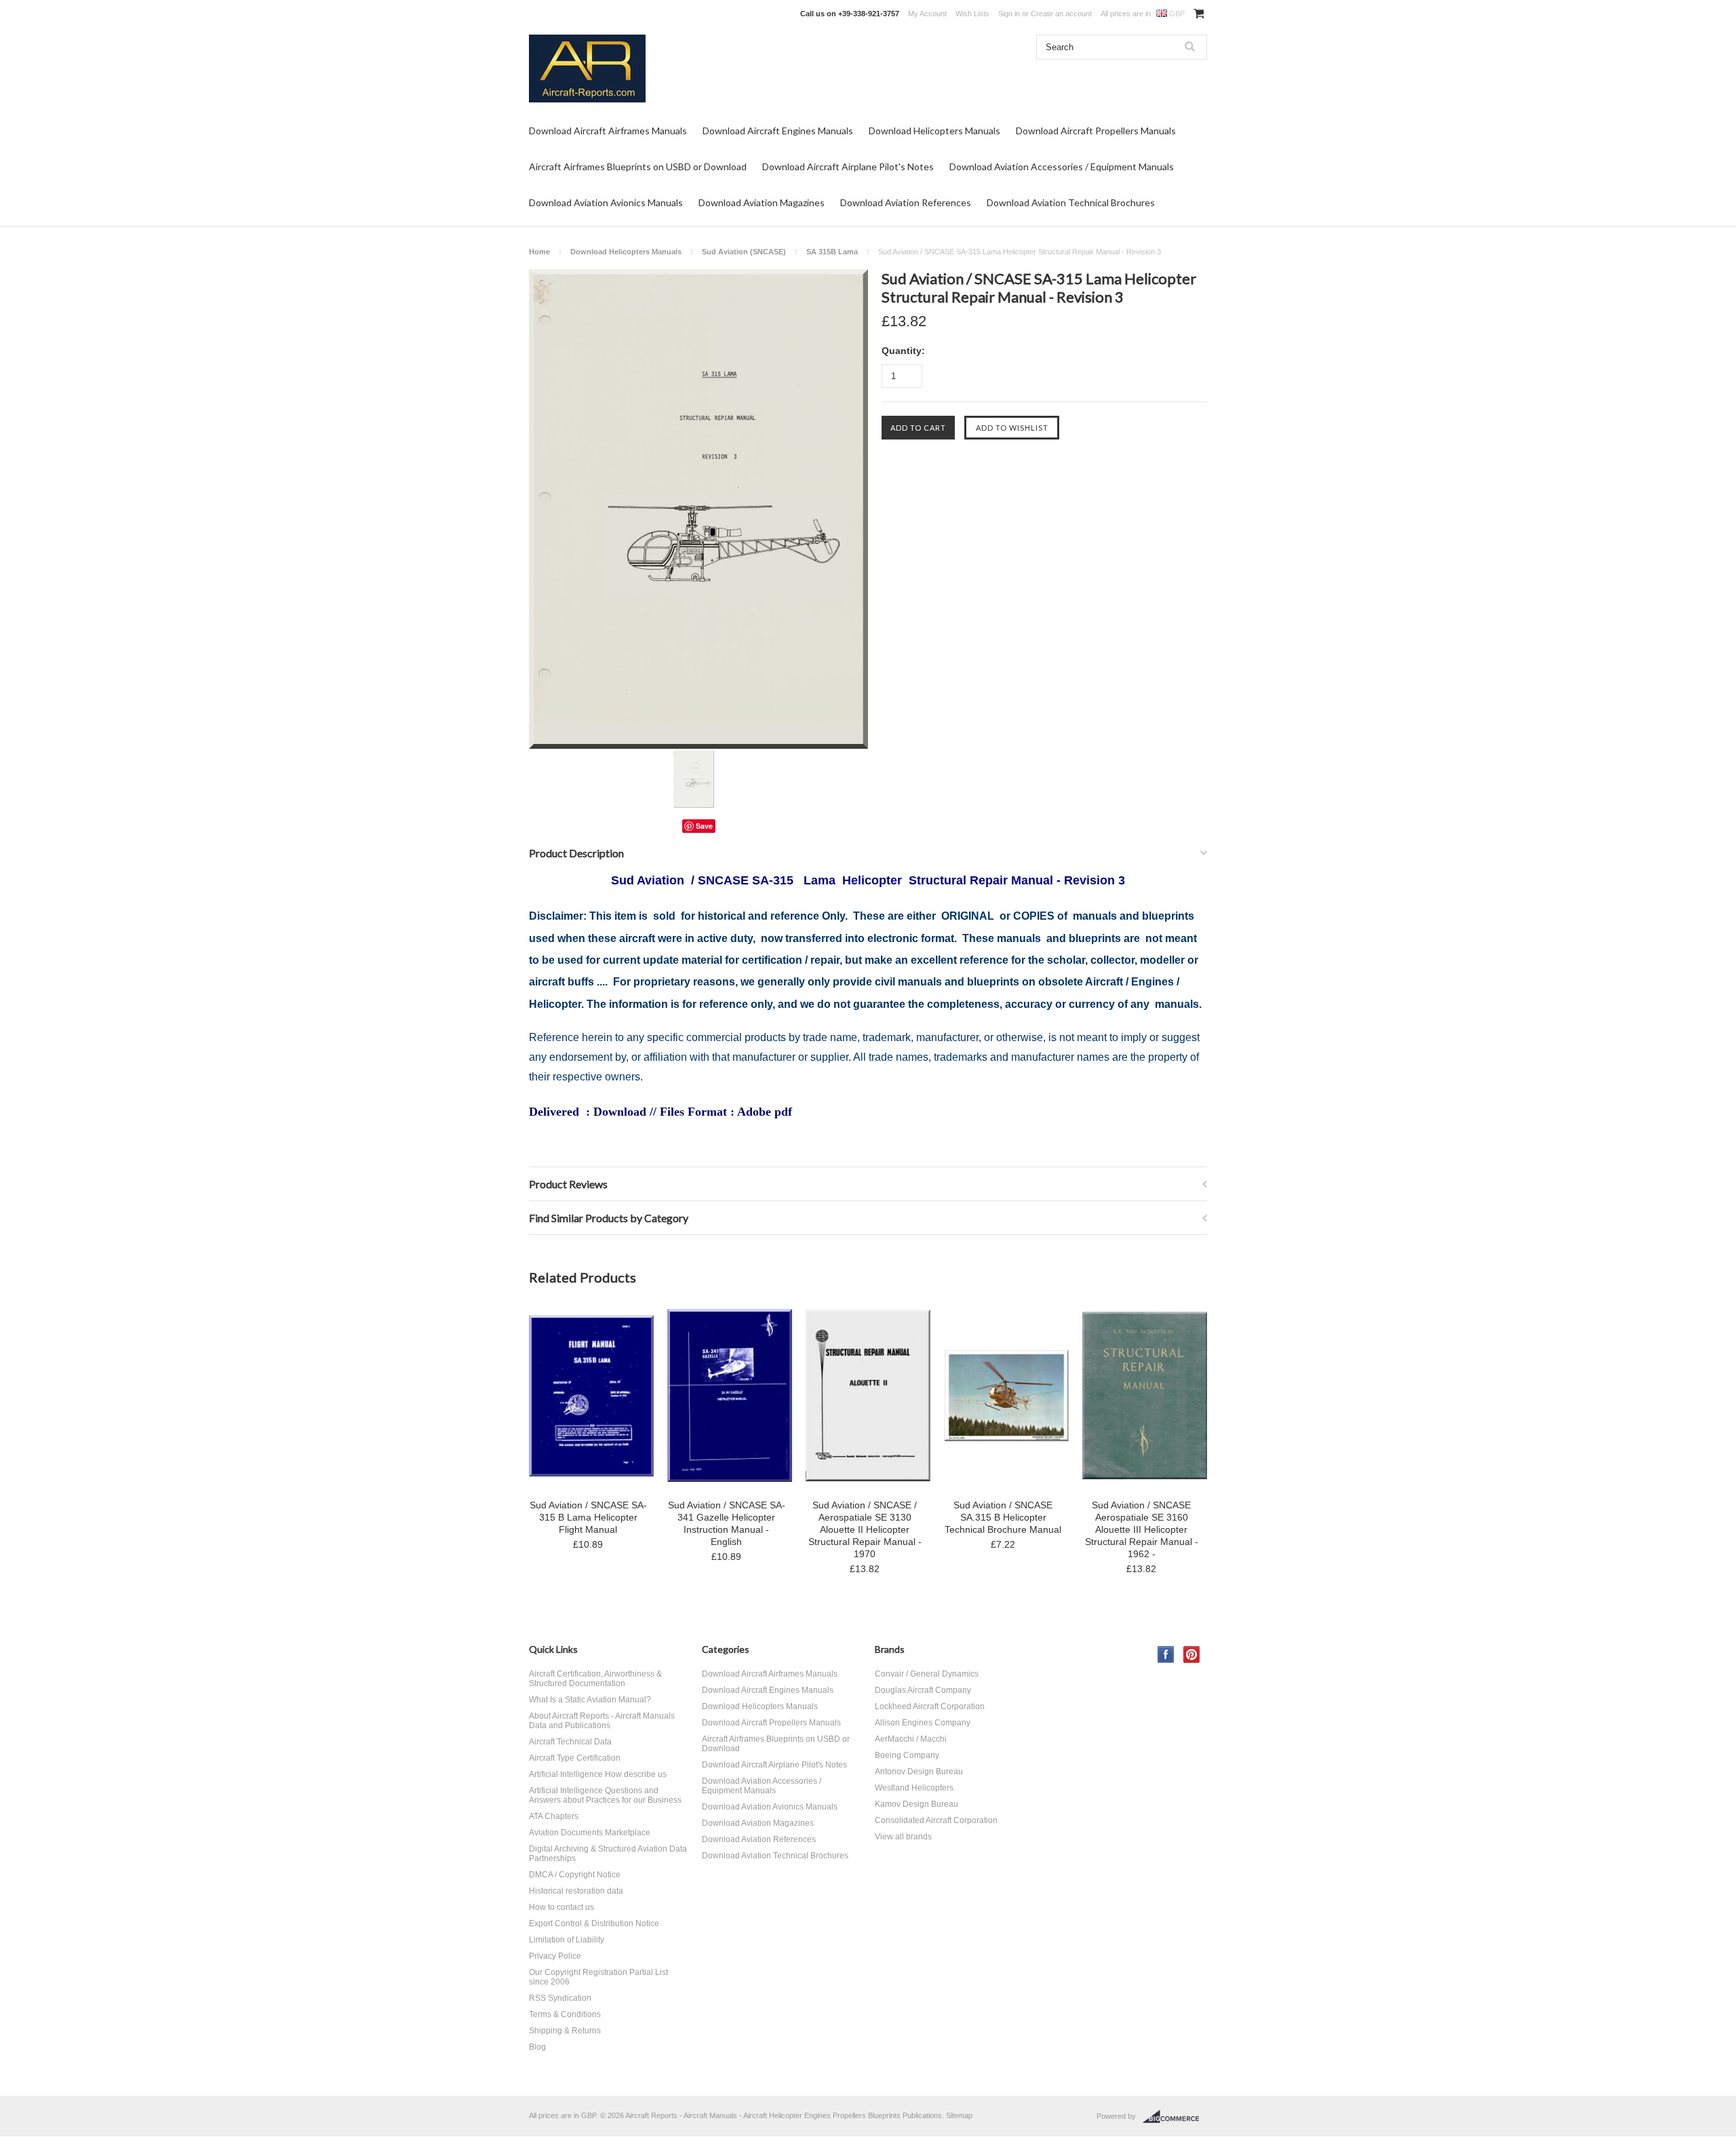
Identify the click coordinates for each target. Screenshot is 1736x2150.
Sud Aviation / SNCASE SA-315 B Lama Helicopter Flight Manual (588, 1517)
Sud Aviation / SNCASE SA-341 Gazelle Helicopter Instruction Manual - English (727, 1523)
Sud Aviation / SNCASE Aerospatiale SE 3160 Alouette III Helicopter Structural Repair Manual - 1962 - (1142, 1529)
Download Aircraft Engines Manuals (778, 131)
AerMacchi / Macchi (911, 1739)
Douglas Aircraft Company (923, 1690)
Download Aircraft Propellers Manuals (1096, 131)
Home (539, 252)
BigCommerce (1175, 2117)
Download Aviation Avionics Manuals (606, 202)
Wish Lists (972, 14)
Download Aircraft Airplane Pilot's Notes (848, 167)
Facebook (1166, 1655)
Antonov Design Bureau (919, 1772)
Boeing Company (907, 1755)
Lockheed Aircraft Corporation (930, 1706)
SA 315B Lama (832, 252)
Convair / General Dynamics (927, 1674)
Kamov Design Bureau (916, 1804)
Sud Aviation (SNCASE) (744, 252)
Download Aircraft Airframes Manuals (608, 131)
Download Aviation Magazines (762, 202)
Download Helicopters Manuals (934, 131)
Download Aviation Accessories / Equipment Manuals (1062, 167)
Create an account (1061, 14)
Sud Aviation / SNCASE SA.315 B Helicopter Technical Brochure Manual (1003, 1517)
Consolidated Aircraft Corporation (936, 1820)
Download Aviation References (906, 202)
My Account (927, 14)
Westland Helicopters (914, 1788)
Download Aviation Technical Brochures (1071, 202)
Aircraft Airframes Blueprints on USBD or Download (638, 167)
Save (704, 826)
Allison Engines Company (923, 1723)
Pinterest (1192, 1655)
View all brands (903, 1837)
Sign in (1009, 14)
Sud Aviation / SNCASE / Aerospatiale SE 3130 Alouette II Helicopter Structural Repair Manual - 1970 (865, 1529)
